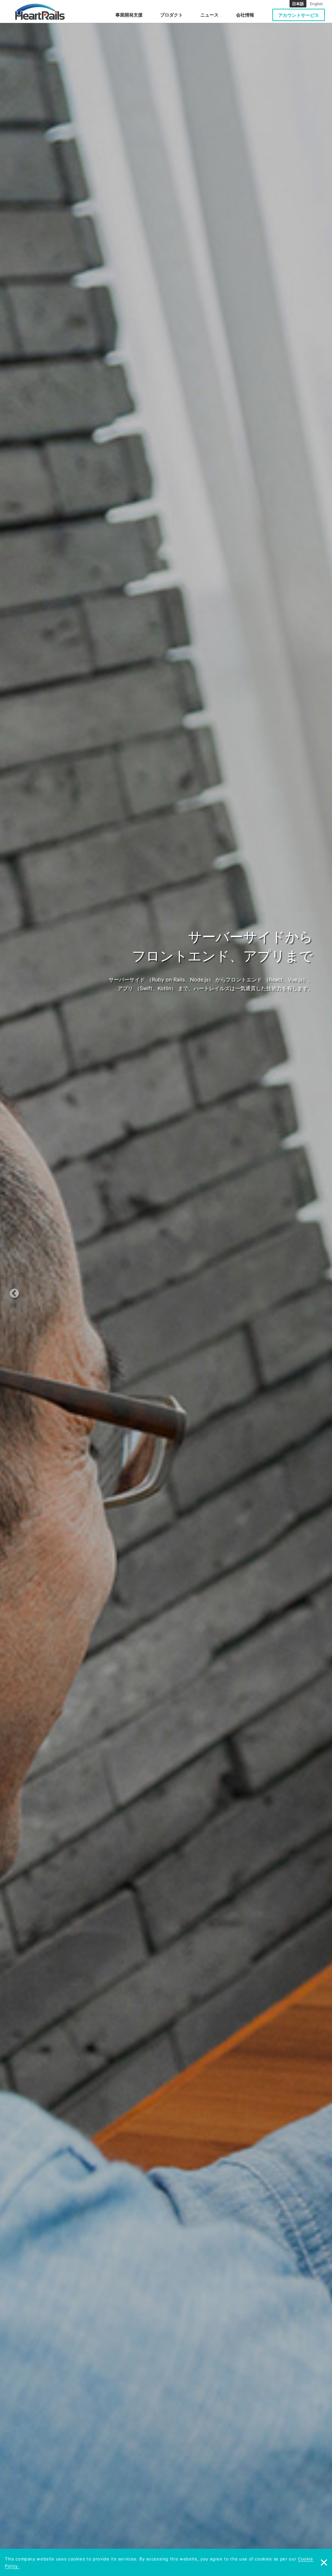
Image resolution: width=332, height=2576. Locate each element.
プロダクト (172, 15)
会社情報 (245, 15)
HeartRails (40, 12)
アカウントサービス (299, 15)
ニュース (209, 15)
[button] (28, 1288)
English (316, 4)
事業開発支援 (129, 15)
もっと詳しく (183, 1002)
